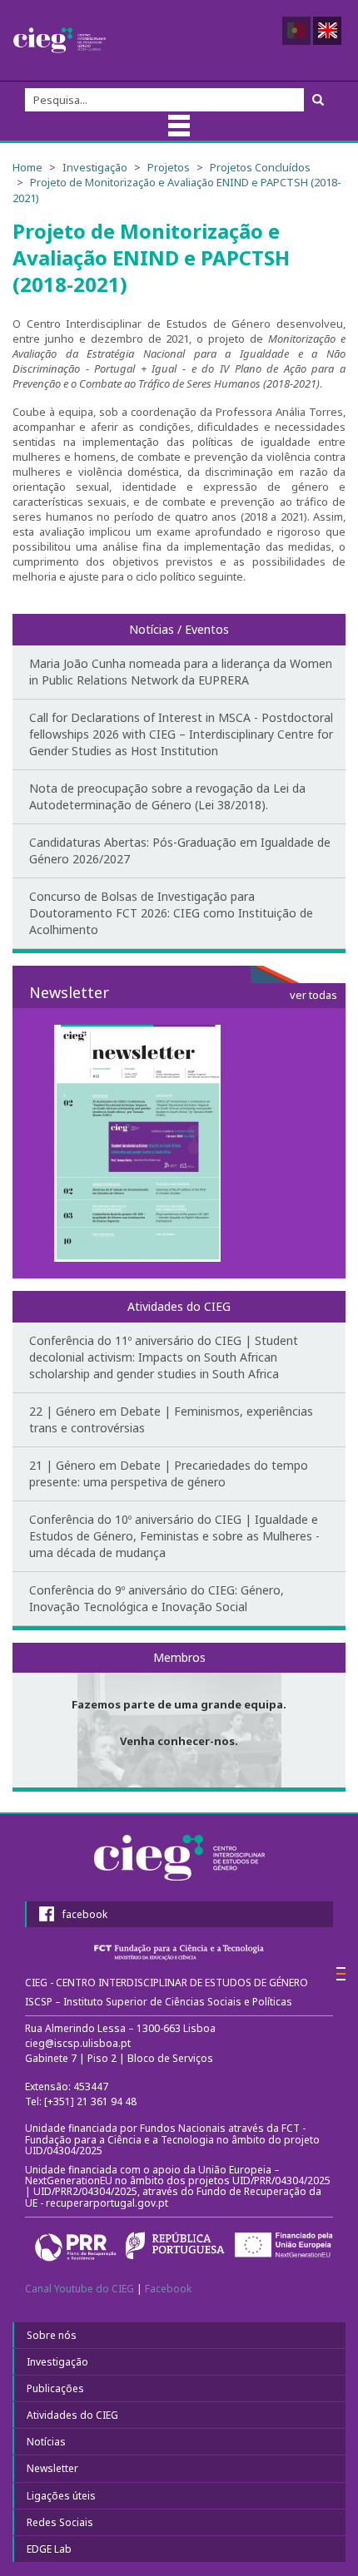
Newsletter (52, 2468)
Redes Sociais (60, 2522)
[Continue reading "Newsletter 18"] (179, 1143)
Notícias (46, 2442)
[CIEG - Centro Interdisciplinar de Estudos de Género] (60, 40)
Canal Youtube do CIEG (80, 2289)
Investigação (57, 2362)
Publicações (55, 2388)
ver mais (179, 1715)
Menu (179, 126)
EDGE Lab (49, 2549)
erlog (341, 1974)
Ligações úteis (61, 2496)
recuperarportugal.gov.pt (108, 2203)
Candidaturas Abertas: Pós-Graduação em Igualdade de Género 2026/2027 (180, 850)
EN (327, 31)
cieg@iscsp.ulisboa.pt (78, 2043)
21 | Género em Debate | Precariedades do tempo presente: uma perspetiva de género (169, 1473)
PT (296, 31)
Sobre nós (52, 2335)
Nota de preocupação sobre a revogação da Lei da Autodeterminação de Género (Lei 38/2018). (167, 796)
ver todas (313, 995)
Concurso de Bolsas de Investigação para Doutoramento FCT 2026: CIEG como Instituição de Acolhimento (171, 913)
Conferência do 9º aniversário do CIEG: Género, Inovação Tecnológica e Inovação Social (157, 1598)
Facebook (168, 2289)
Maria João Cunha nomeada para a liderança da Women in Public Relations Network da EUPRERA (181, 672)
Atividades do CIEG (72, 2415)
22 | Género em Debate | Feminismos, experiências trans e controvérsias (171, 1419)
